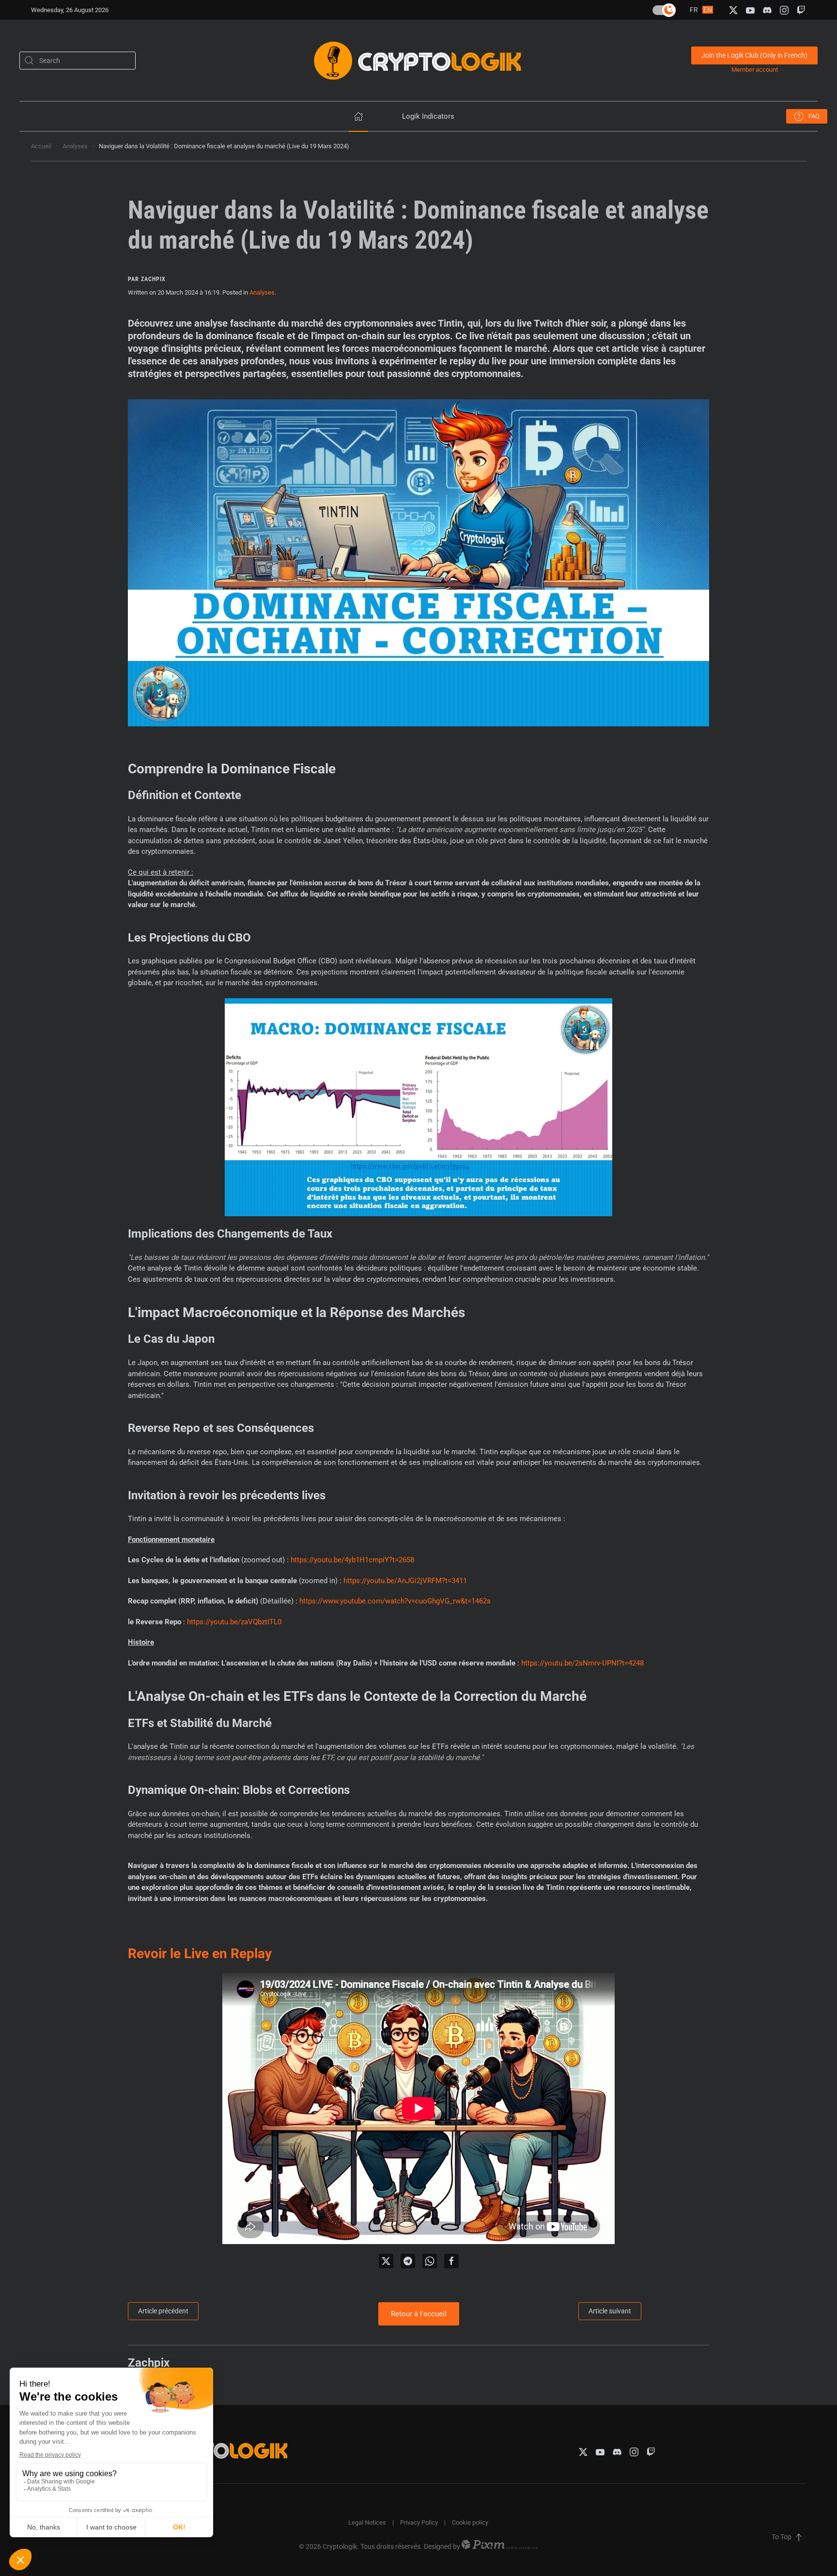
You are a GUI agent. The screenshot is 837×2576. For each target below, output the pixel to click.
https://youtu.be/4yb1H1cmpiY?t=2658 (352, 1560)
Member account (755, 70)
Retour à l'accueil (419, 2314)
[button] (799, 2537)
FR (695, 10)
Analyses (262, 292)
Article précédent (163, 2311)
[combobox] (77, 60)
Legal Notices (367, 2522)
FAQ (814, 116)
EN (708, 10)
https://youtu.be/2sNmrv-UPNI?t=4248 (582, 1663)
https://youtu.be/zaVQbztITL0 (234, 1622)
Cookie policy (470, 2522)
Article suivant (610, 2311)
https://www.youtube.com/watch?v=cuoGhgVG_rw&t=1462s (395, 1601)
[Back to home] (418, 60)
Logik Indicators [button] (428, 116)
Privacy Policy (419, 2522)
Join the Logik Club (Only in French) (754, 55)
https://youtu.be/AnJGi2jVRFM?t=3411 (405, 1581)
